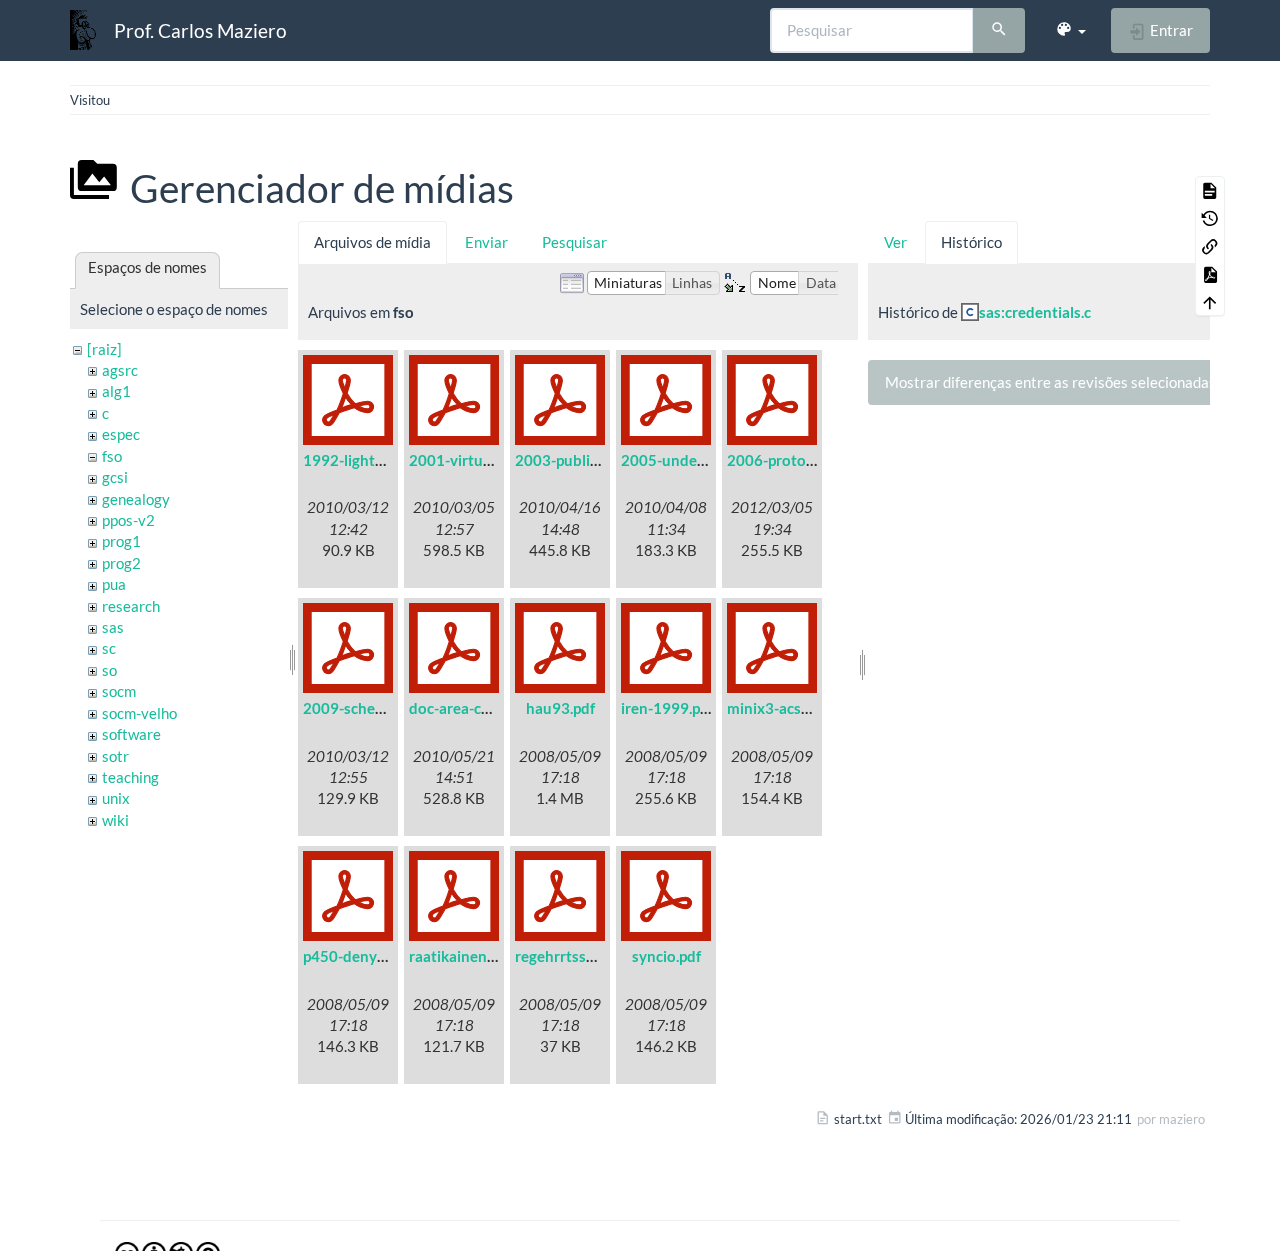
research (131, 606)
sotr (115, 756)
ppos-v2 (128, 520)
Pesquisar (574, 242)
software (131, 734)
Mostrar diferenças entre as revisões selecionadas (1050, 382)
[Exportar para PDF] (1210, 274)
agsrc (120, 370)
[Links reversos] (1210, 246)
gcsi (115, 477)
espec (121, 434)
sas (113, 627)
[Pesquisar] (999, 31)
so (109, 670)
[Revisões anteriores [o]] (1210, 218)
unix (116, 798)
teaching (130, 777)
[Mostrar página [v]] (1210, 190)
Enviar (486, 242)
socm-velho (139, 713)
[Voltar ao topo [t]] (1210, 302)
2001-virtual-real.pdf (480, 460)
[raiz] (104, 349)
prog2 (121, 563)
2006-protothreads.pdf (805, 460)
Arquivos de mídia (372, 242)
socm (119, 691)
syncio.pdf (666, 956)
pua (114, 584)
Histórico (971, 242)
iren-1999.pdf (667, 708)
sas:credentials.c (1035, 312)
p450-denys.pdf (356, 956)
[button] (1070, 30)
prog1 (121, 541)
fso (112, 456)
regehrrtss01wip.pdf (584, 956)
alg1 (116, 391)
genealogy (136, 499)
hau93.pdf (560, 708)
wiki (115, 820)
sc (109, 648)
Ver (895, 242)
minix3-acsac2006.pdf (802, 708)
